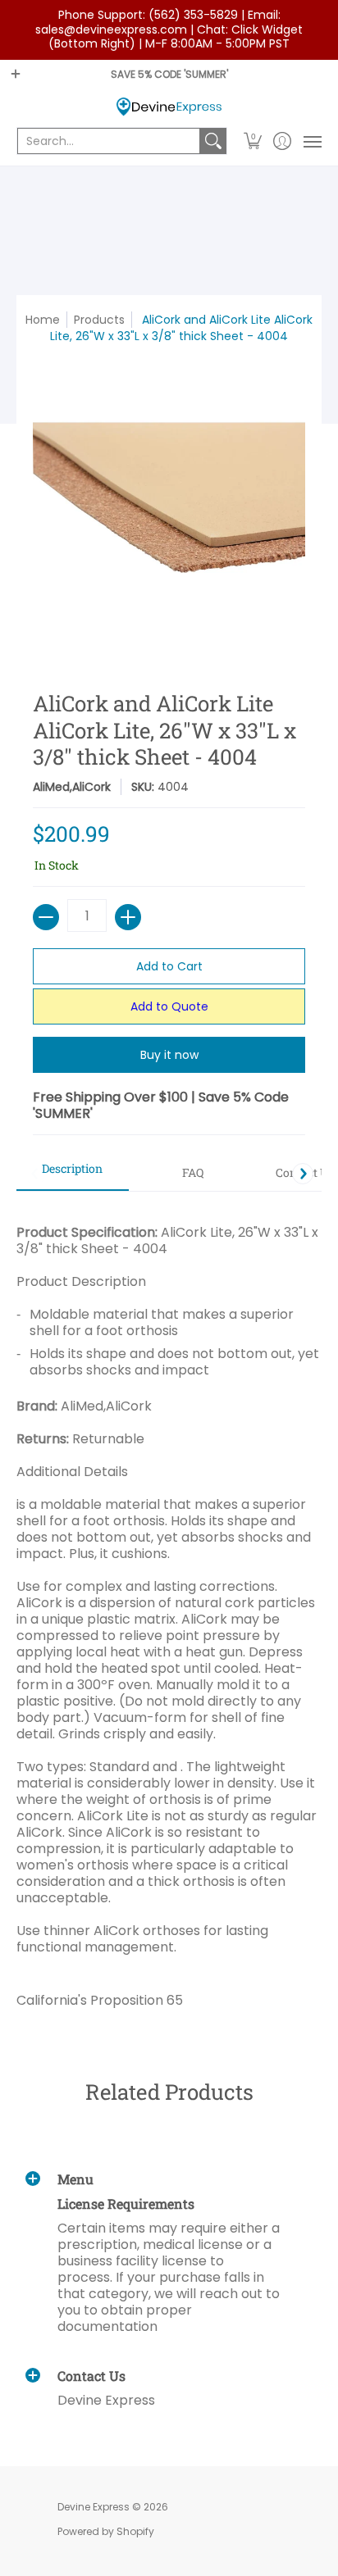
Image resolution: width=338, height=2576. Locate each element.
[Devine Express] (169, 107)
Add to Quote (169, 1006)
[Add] (128, 917)
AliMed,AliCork (72, 787)
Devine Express (94, 2507)
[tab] (73, 1174)
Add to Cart (169, 966)
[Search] (213, 141)
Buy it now (169, 1055)
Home (43, 320)
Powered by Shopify (106, 2531)
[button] (253, 141)
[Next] (303, 1174)
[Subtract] (46, 917)
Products (99, 320)
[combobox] (109, 141)
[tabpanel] (169, 1610)
